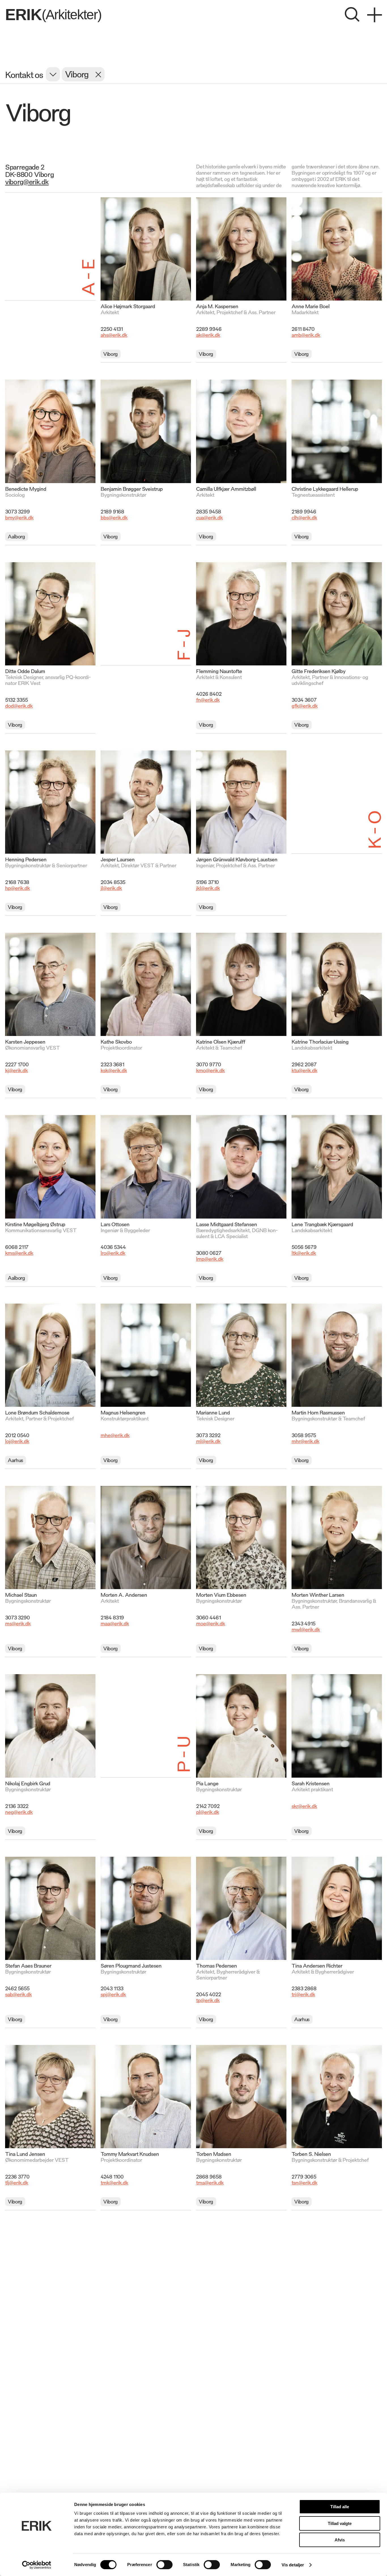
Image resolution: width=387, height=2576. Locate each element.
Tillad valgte (340, 2523)
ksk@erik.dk (114, 1070)
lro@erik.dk (113, 1253)
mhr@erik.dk (305, 1441)
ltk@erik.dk (304, 1253)
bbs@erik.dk (114, 517)
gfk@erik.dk (305, 705)
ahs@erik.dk (114, 335)
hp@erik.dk (17, 888)
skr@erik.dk (304, 1806)
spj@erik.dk (113, 1994)
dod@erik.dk (19, 705)
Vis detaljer (293, 2565)
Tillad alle (340, 2507)
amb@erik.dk (306, 335)
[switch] (164, 2565)
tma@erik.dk (210, 2182)
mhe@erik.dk (115, 1435)
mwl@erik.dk (306, 1629)
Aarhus (15, 1460)
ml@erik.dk (208, 1441)
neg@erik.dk (19, 1812)
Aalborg (16, 536)
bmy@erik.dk (19, 517)
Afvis (340, 2540)
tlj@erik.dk (17, 2182)
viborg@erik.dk (27, 181)
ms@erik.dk (18, 1623)
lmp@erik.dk (210, 1259)
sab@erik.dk (18, 1994)
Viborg (110, 354)
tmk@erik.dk (114, 2182)
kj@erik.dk (16, 1070)
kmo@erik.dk (210, 1070)
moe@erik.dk (210, 1623)
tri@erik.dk (303, 1994)
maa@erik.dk (115, 1623)
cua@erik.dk (209, 517)
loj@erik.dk (17, 1441)
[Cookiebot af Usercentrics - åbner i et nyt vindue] (37, 2565)
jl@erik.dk (111, 888)
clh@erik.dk (304, 517)
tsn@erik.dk (304, 2182)
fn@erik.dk (208, 699)
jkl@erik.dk (208, 888)
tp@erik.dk (208, 2000)
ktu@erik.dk (304, 1070)
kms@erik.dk (19, 1253)
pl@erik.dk (208, 1812)
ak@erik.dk (208, 335)
